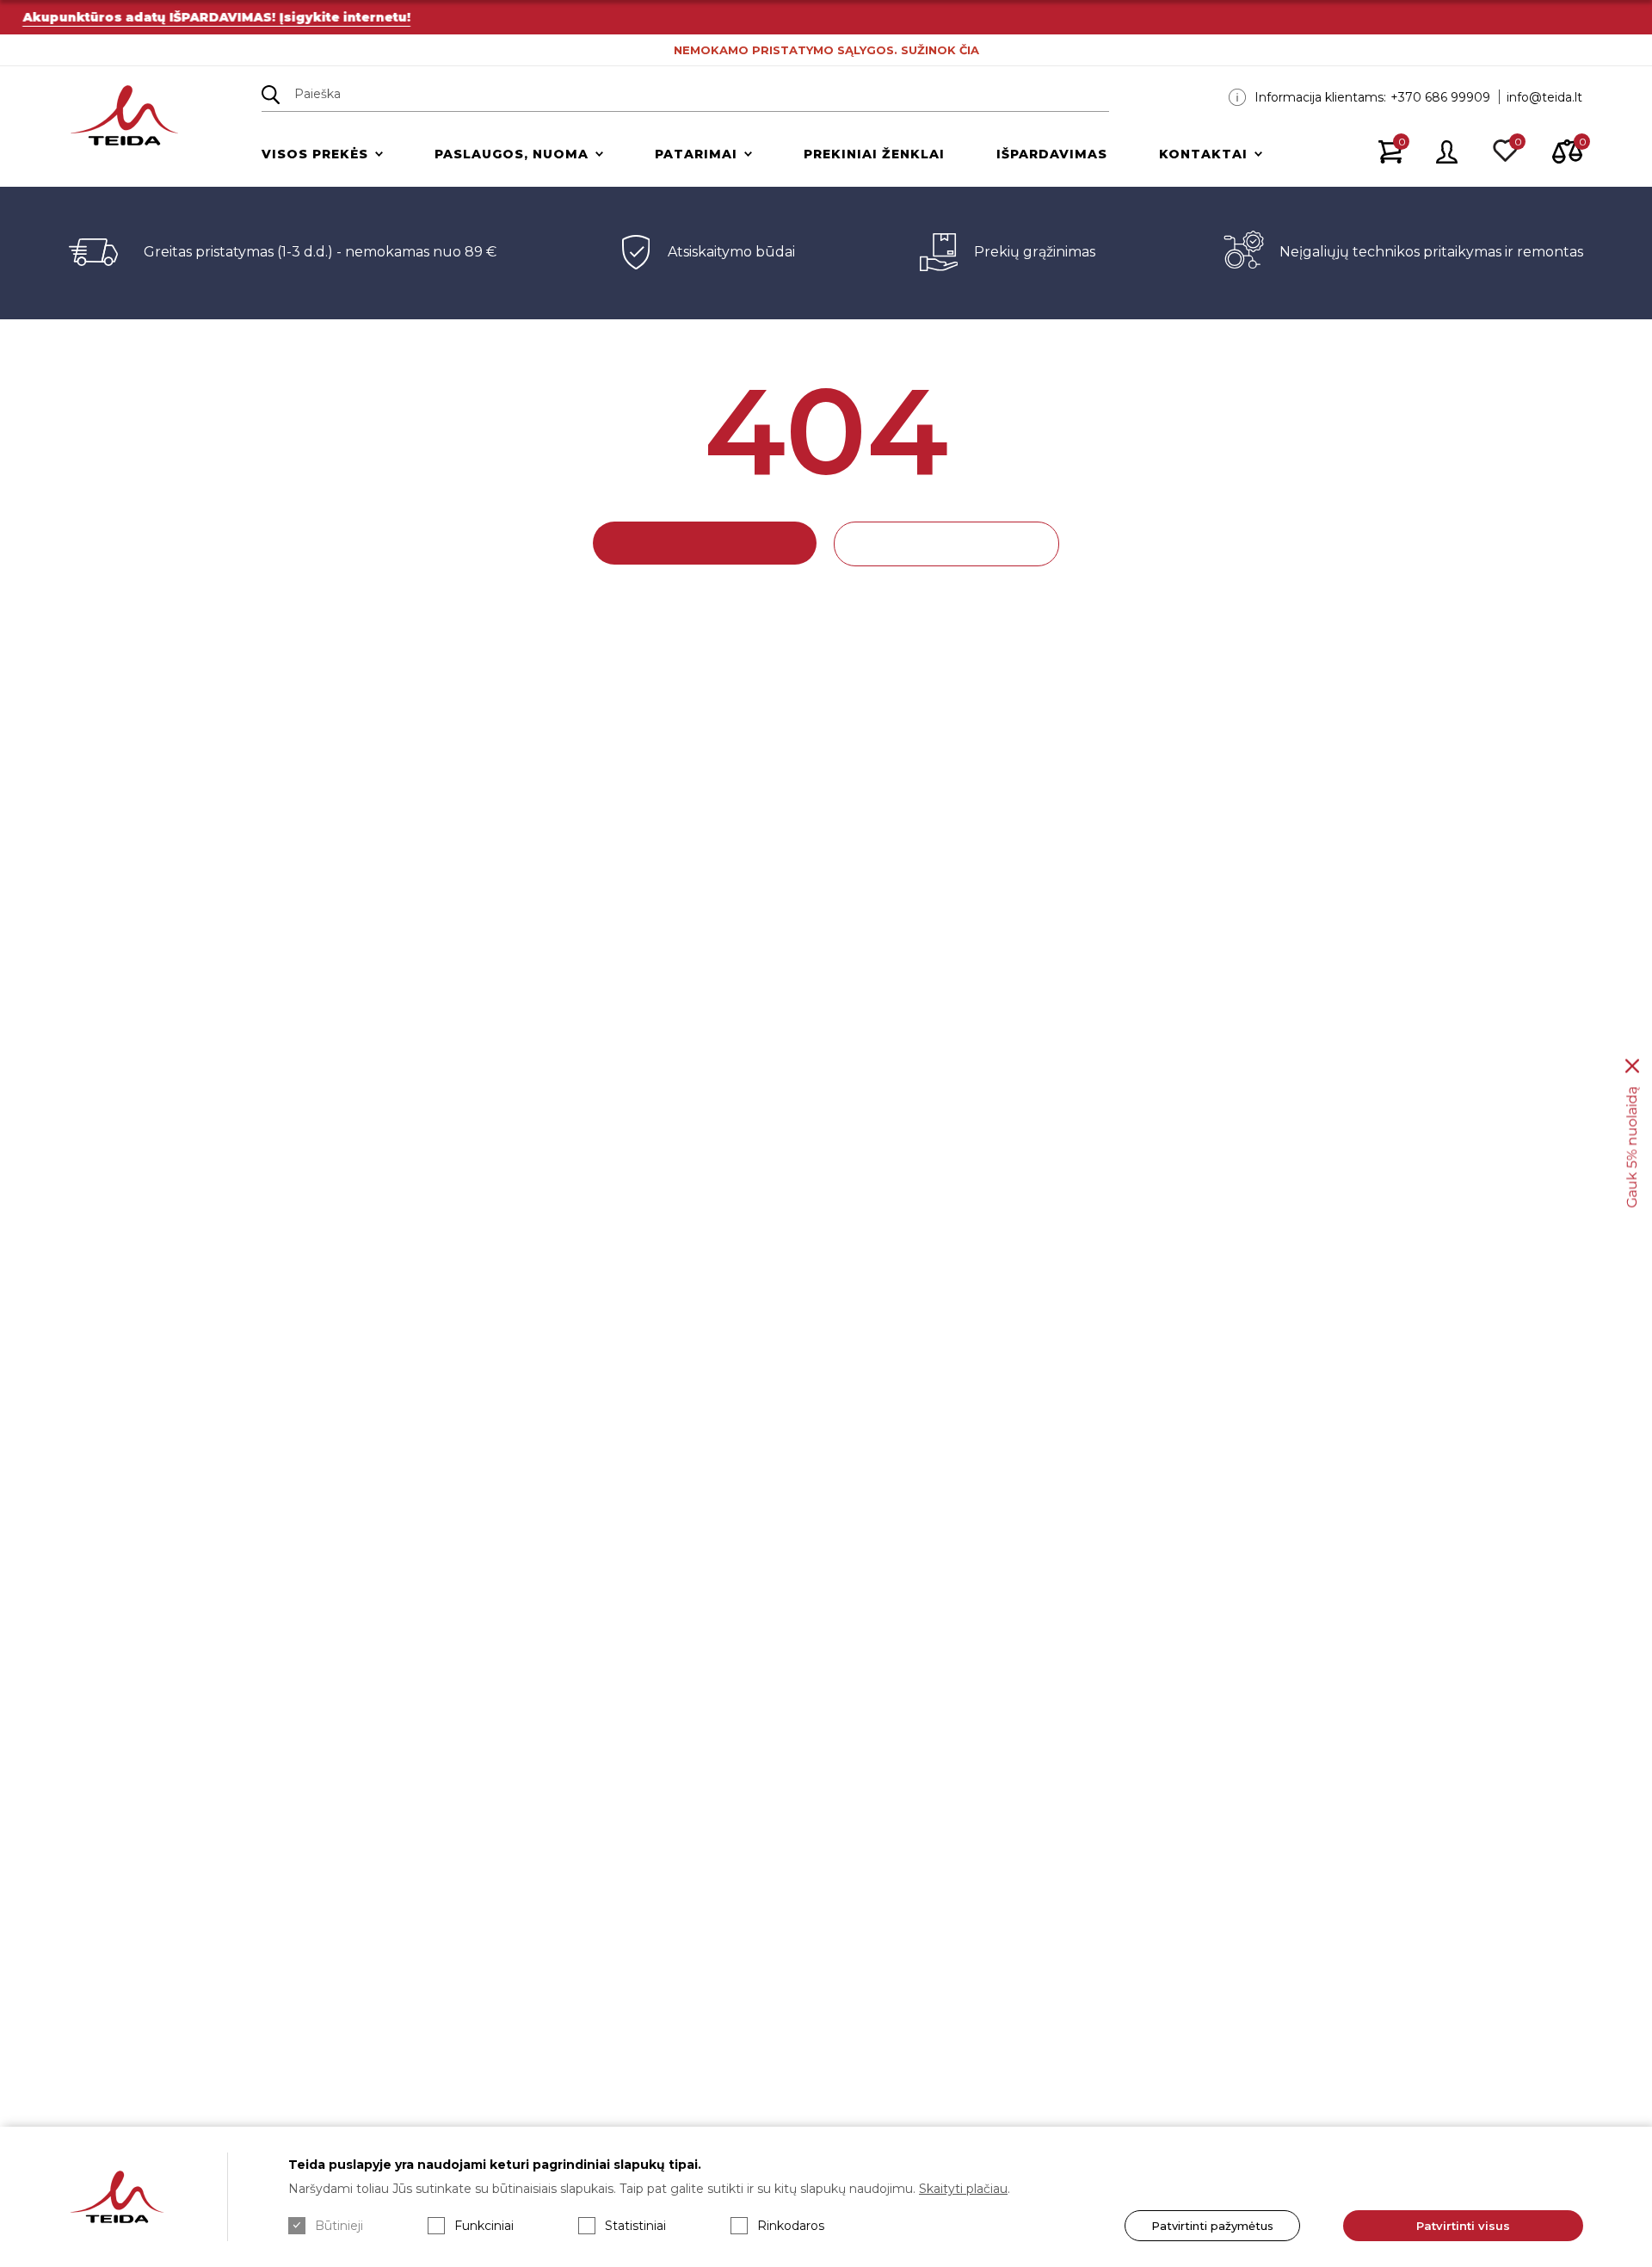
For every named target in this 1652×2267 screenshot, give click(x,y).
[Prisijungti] (1447, 153)
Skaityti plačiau (963, 2189)
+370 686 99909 (1440, 97)
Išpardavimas (1052, 154)
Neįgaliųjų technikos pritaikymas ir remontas (1431, 252)
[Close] (1632, 1066)
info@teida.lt (1544, 97)
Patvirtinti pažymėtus (1212, 2226)
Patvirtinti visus (1463, 2226)
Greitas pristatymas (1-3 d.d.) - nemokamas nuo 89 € (320, 252)
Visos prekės (315, 154)
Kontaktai (1203, 154)
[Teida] (124, 117)
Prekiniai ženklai (874, 154)
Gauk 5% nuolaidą (1632, 1148)
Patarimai (696, 154)
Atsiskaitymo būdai (731, 252)
